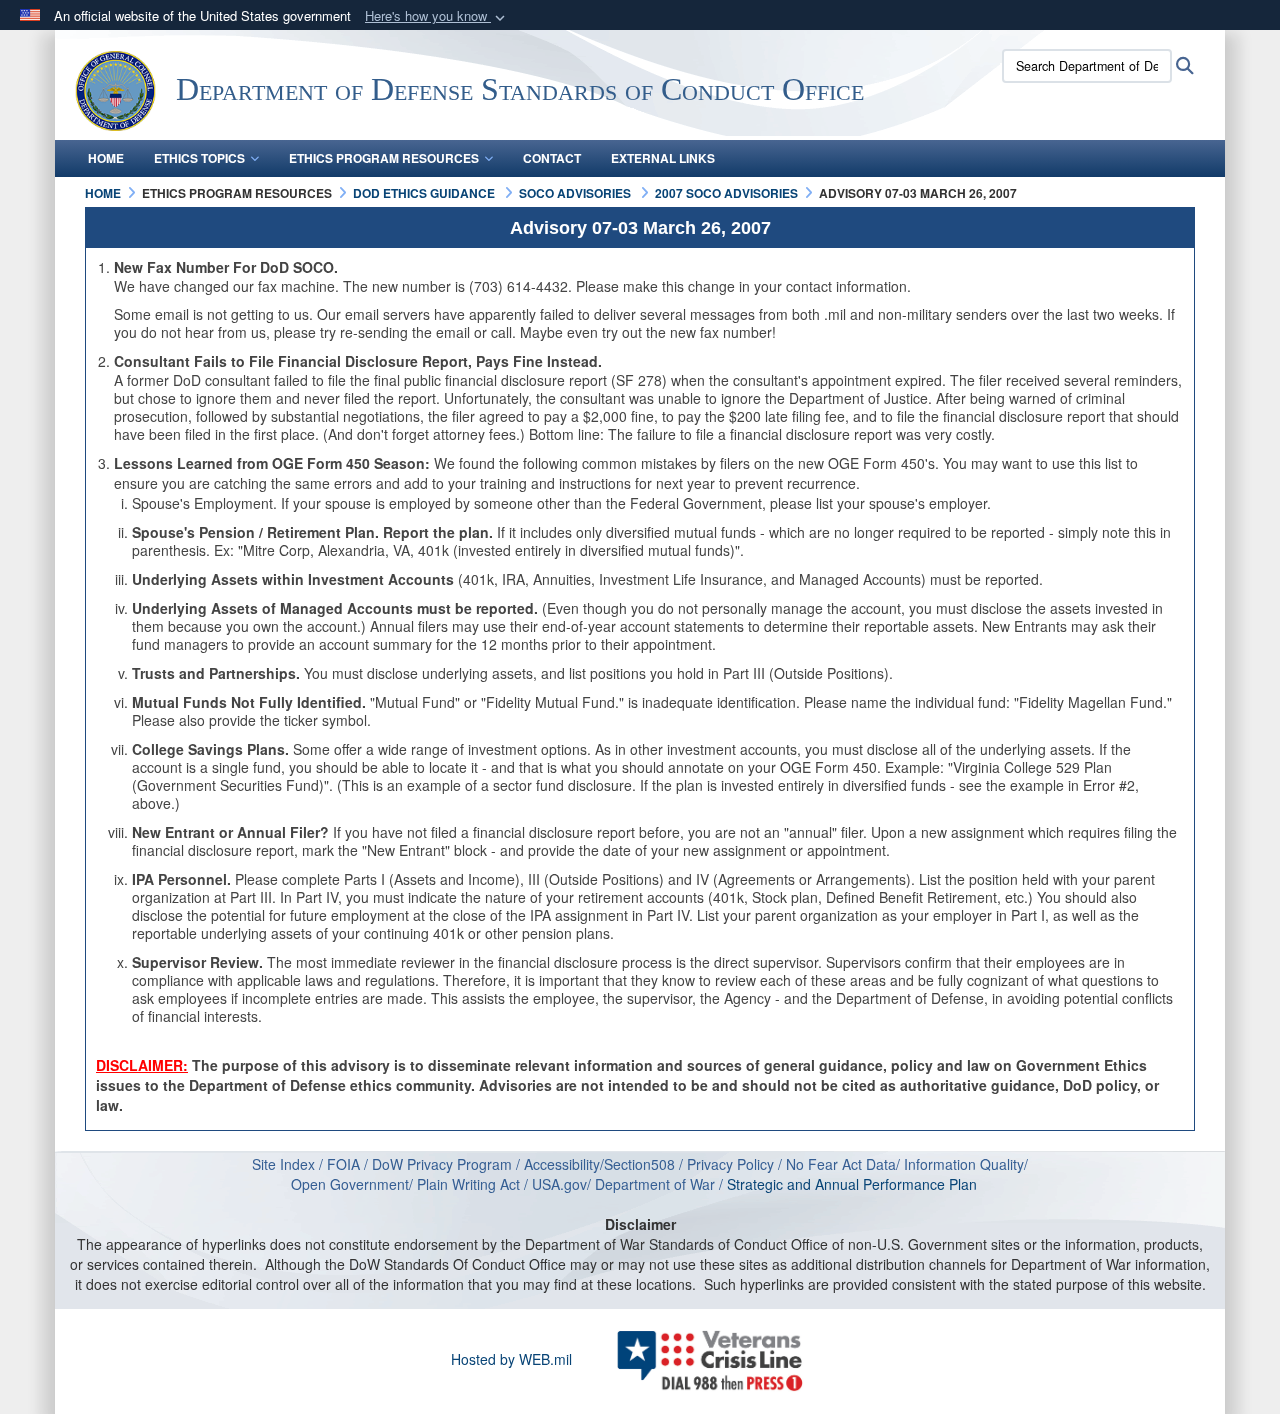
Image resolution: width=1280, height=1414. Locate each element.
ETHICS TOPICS (199, 158)
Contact (552, 158)
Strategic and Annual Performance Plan (858, 1184)
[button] (437, 16)
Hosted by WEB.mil (511, 1359)
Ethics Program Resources (384, 158)
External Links (663, 158)
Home (106, 158)
